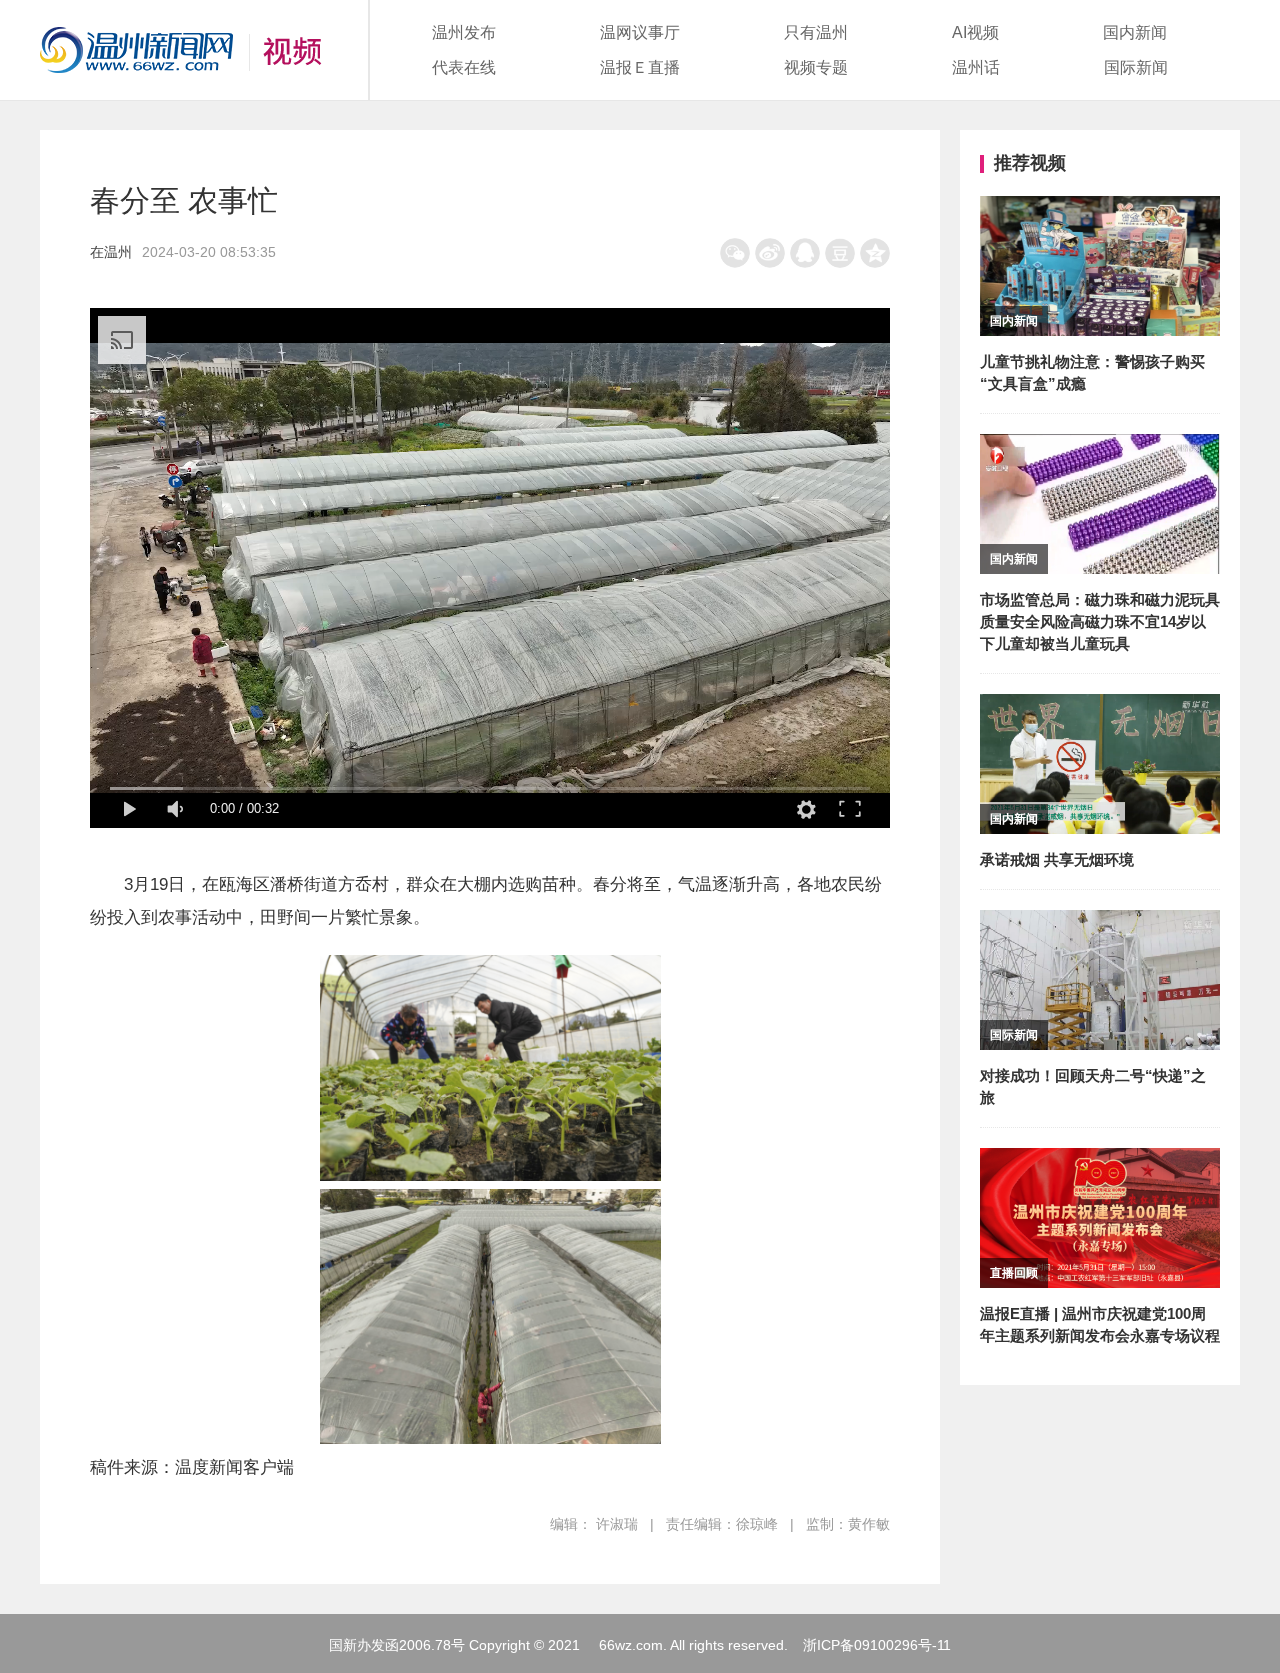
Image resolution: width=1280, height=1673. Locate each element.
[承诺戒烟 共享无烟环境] (1100, 707)
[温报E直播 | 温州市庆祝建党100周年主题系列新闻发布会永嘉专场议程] (1100, 1161)
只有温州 (816, 32)
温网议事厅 (640, 32)
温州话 (976, 67)
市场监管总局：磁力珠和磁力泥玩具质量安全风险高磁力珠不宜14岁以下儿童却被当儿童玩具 (1100, 621)
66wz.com (631, 1645)
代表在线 (464, 67)
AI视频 (975, 32)
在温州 (111, 252)
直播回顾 (1014, 1273)
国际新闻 (1136, 67)
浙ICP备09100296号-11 (877, 1645)
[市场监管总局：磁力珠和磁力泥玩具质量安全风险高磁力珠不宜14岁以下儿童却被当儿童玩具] (1100, 447)
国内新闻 (1135, 32)
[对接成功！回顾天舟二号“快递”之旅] (1100, 923)
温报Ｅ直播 (640, 67)
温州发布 (464, 32)
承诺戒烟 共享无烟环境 (1057, 859)
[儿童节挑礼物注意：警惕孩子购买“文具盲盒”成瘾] (1100, 209)
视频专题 (816, 67)
